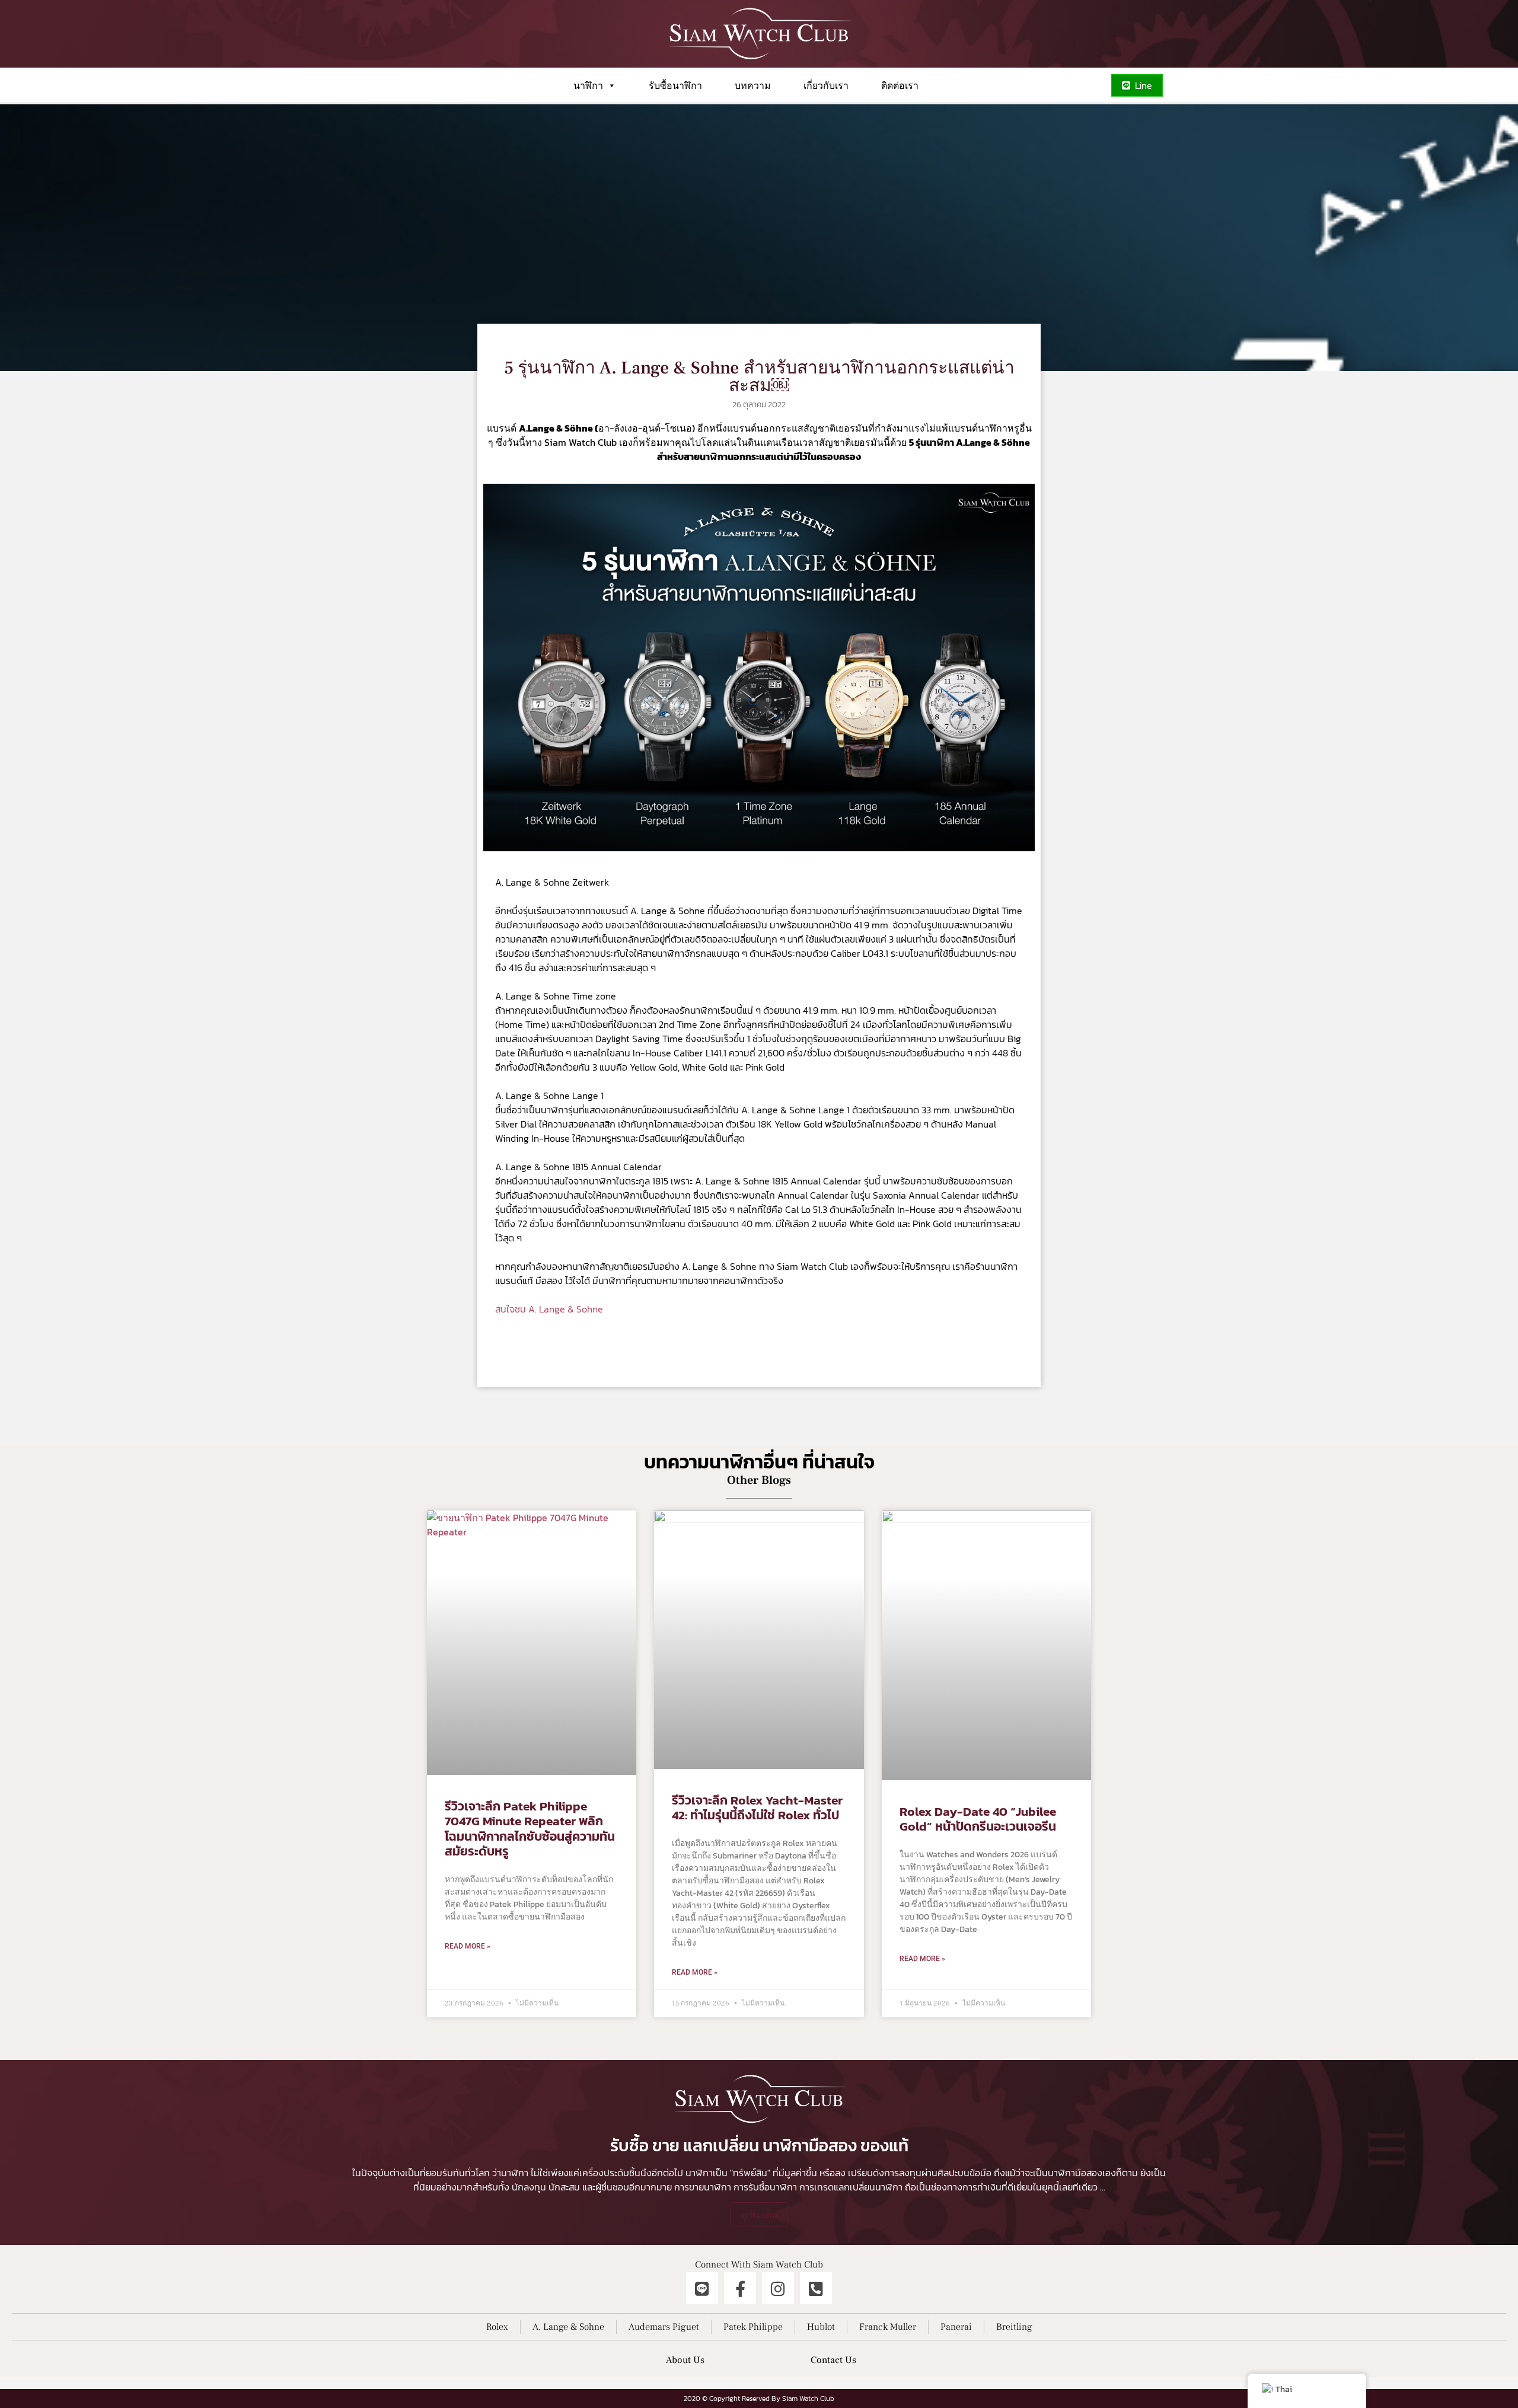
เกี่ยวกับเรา (826, 85)
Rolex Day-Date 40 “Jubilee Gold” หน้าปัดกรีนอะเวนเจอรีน (978, 1819)
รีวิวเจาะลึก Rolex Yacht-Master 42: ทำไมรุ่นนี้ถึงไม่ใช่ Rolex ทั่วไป (757, 1807)
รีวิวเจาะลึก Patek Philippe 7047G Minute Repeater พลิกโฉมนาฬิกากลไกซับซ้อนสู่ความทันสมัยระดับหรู (530, 1829)
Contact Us (833, 2360)
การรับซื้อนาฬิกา (765, 2187)
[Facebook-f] (740, 2288)
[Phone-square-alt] (816, 2288)
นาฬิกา (588, 85)
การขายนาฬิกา (703, 2187)
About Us (685, 2360)
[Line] (702, 2288)
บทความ (753, 85)
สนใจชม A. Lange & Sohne (549, 1309)
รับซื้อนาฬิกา (675, 85)
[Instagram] (778, 2288)
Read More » (468, 1946)
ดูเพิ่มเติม (759, 2215)
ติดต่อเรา (900, 85)
